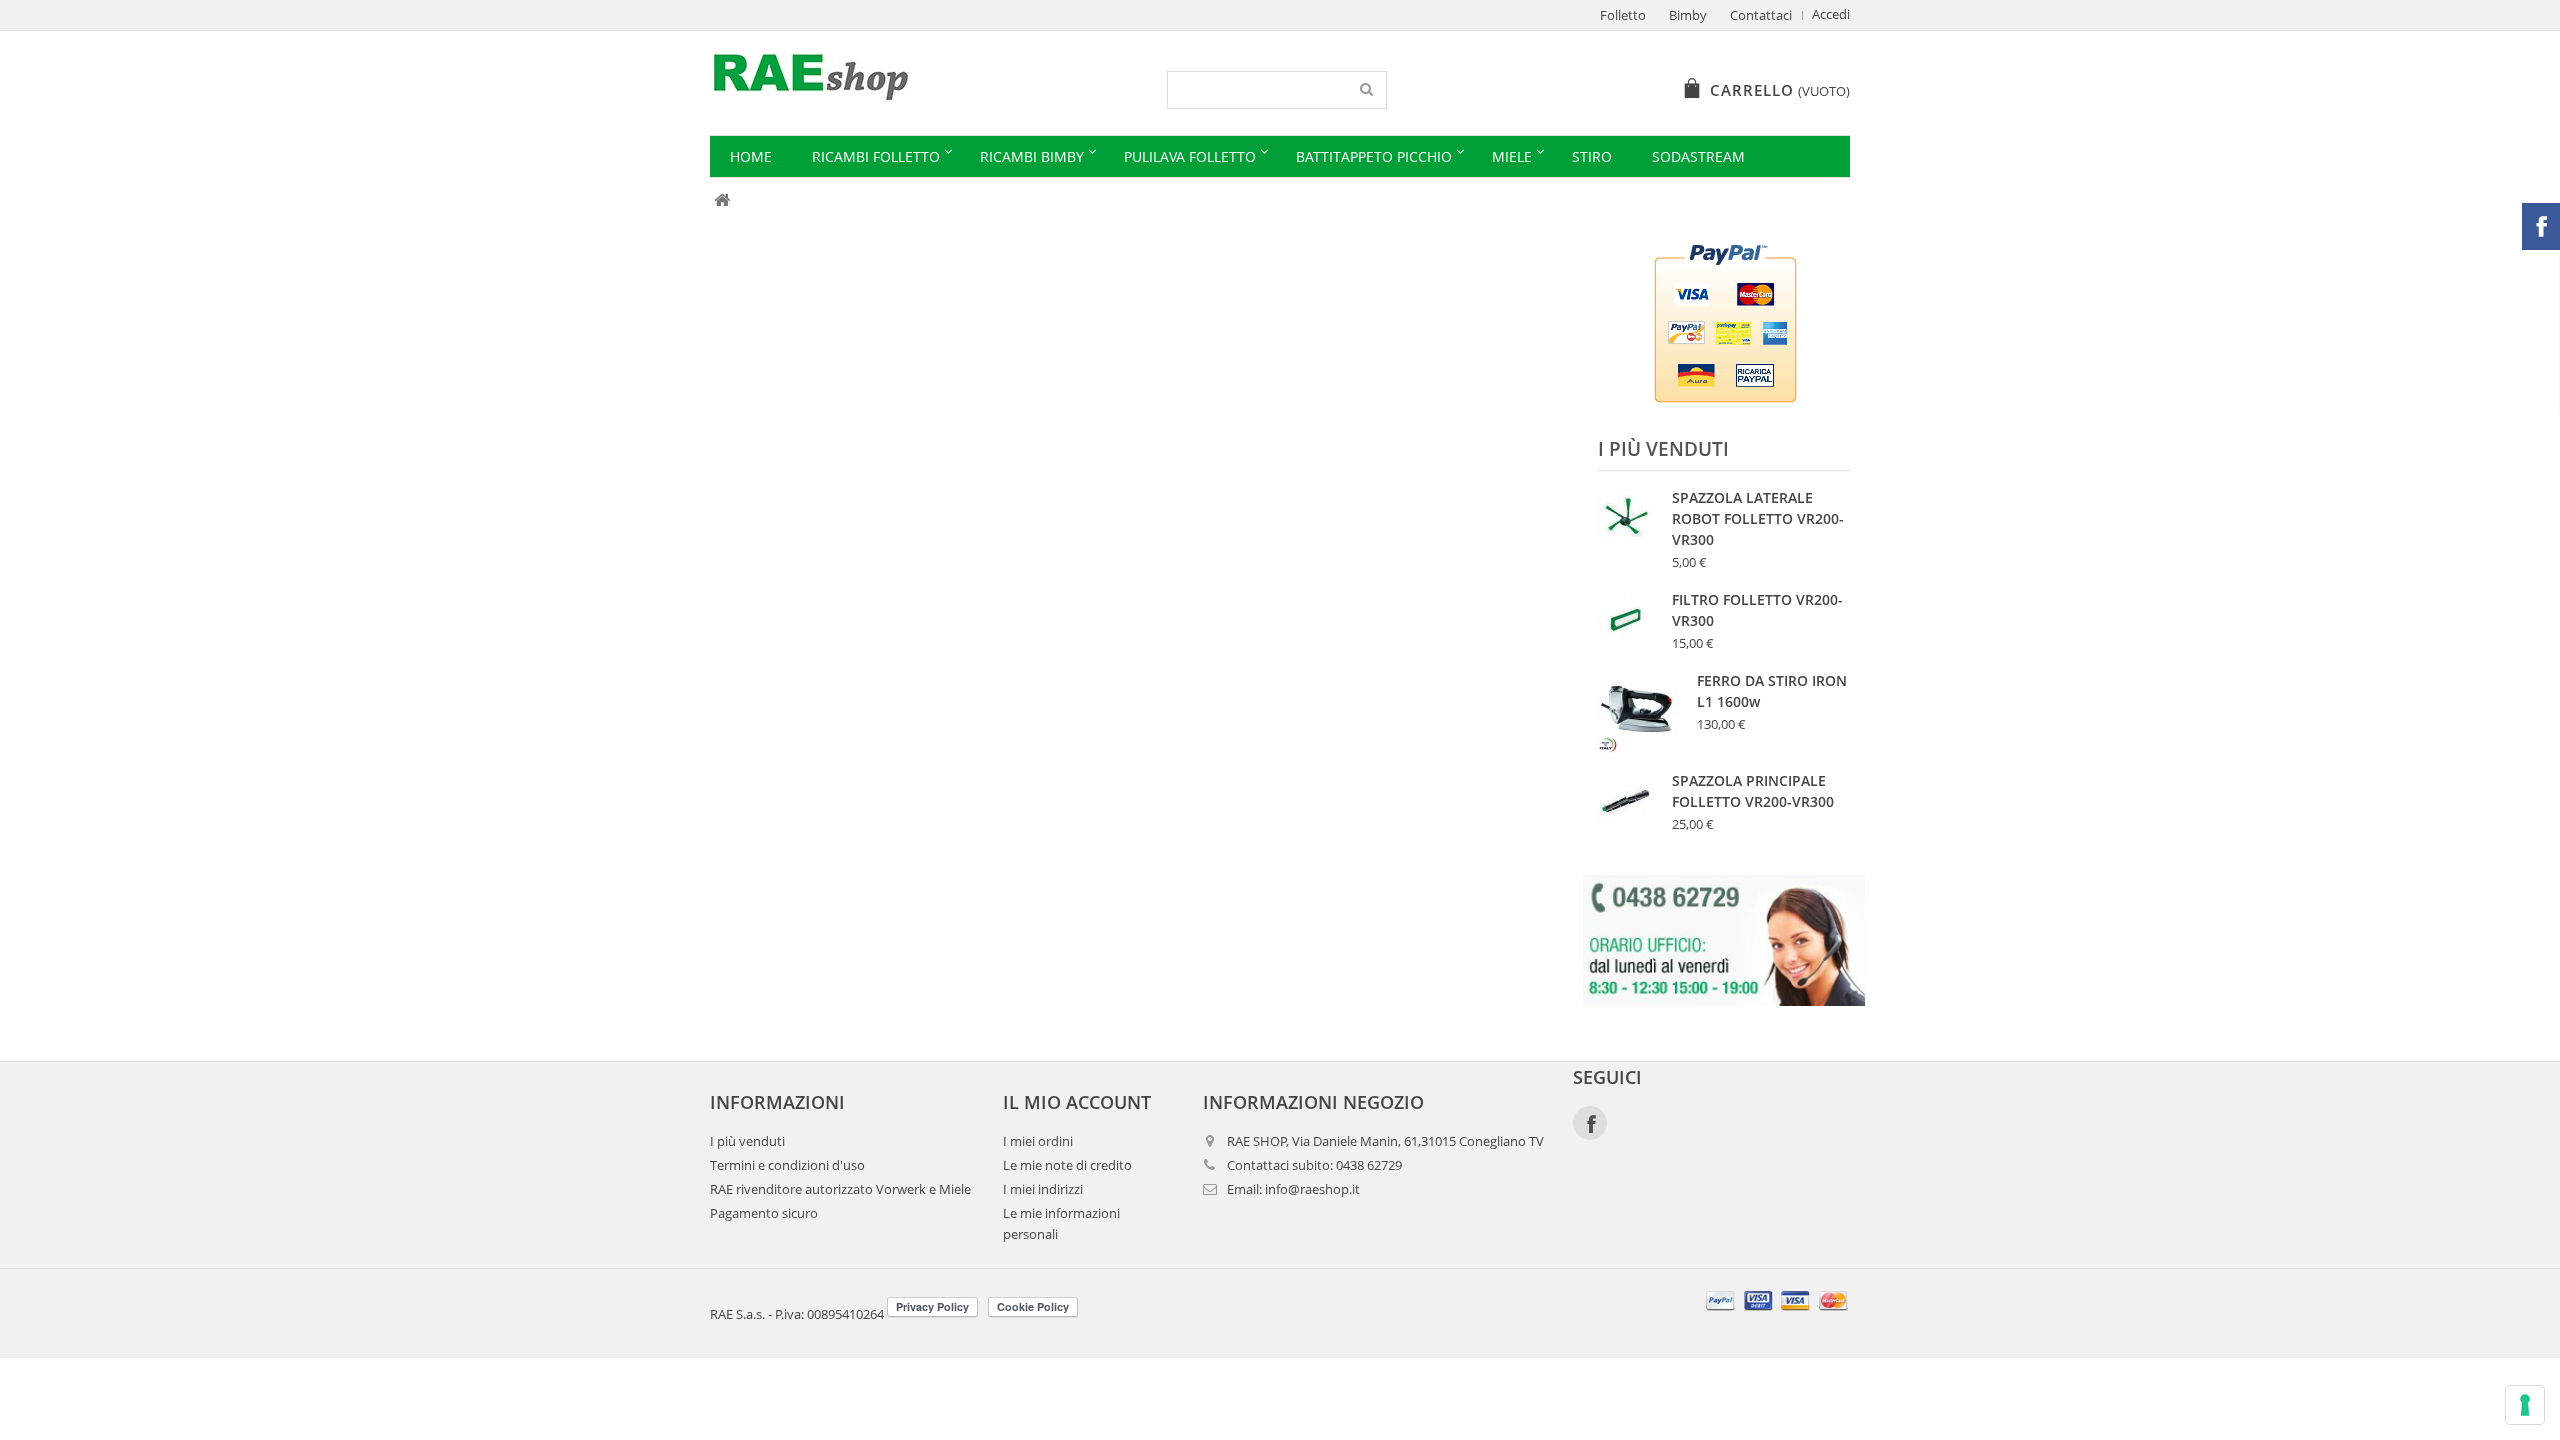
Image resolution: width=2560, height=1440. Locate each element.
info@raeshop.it (1312, 1189)
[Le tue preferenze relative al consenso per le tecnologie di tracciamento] (2525, 1405)
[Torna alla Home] (721, 200)
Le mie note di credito (1067, 1165)
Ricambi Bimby (1032, 156)
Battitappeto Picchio (1374, 156)
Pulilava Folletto (1190, 156)
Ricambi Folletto (876, 156)
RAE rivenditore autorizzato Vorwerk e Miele (840, 1189)
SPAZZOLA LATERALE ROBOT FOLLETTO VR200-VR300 (1758, 518)
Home (751, 156)
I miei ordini (1038, 1141)
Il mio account (1077, 1102)
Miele (1512, 156)
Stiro (1592, 156)
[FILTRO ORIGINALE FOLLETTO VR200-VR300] (1625, 620)
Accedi (1831, 14)
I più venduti (1663, 449)
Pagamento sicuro (764, 1213)
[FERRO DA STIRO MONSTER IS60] (1638, 714)
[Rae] (897, 77)
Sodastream (1698, 156)
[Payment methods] (1777, 1312)
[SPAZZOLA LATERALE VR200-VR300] (1625, 518)
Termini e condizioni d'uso (787, 1165)
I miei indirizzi (1043, 1189)
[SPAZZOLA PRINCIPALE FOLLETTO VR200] (1625, 801)
